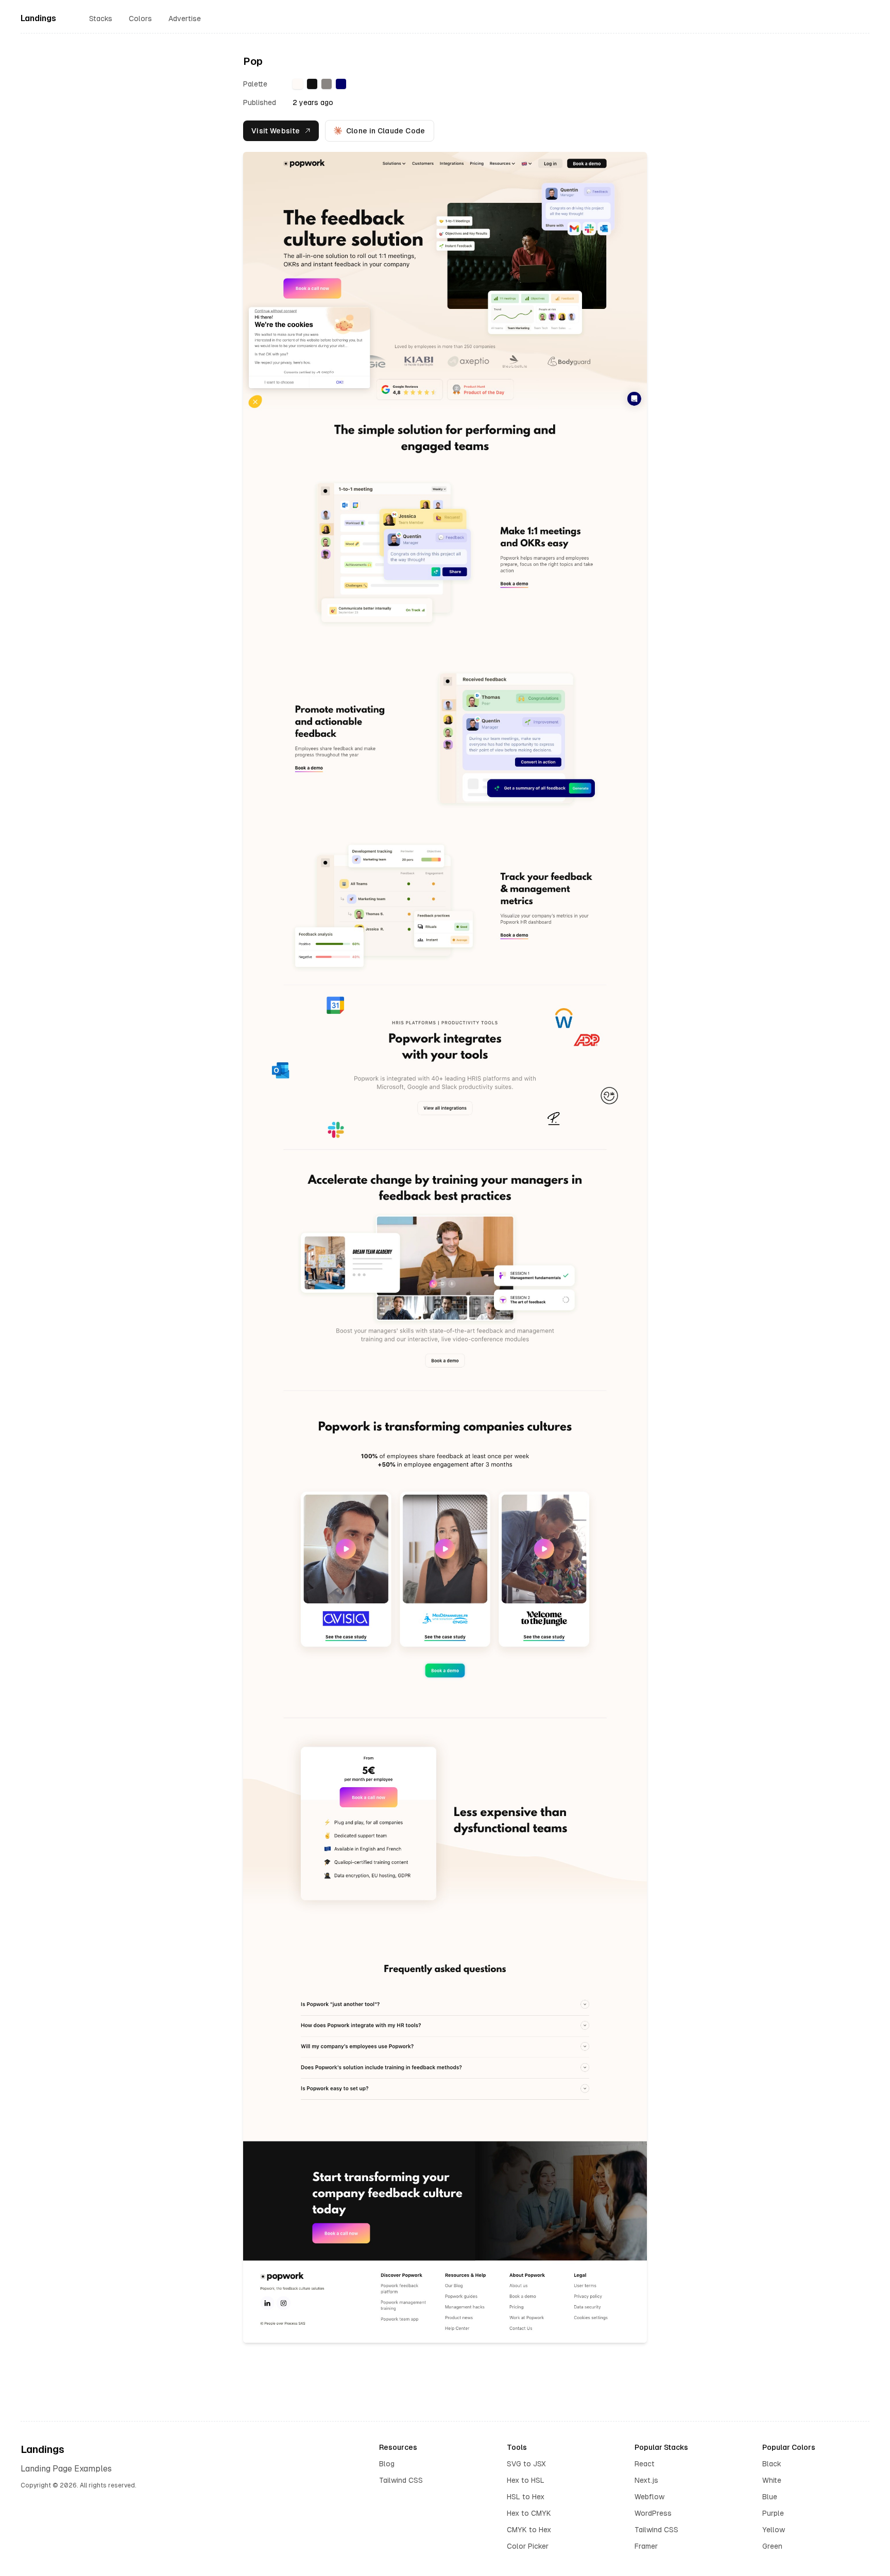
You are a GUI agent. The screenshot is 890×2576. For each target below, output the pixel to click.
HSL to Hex (526, 2497)
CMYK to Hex (529, 2530)
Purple (773, 2513)
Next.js (646, 2480)
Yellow (774, 2530)
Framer (646, 2546)
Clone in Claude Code (386, 131)
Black (772, 2464)
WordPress (653, 2513)
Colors (140, 19)
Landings (38, 18)
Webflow (649, 2497)
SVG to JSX (526, 2464)
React (645, 2464)
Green (772, 2546)
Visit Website (276, 131)
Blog (387, 2464)
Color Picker (528, 2546)
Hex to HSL (526, 2480)
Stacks (101, 19)
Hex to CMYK (529, 2513)
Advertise (185, 19)
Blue (770, 2497)
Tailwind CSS (401, 2480)
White (772, 2480)
